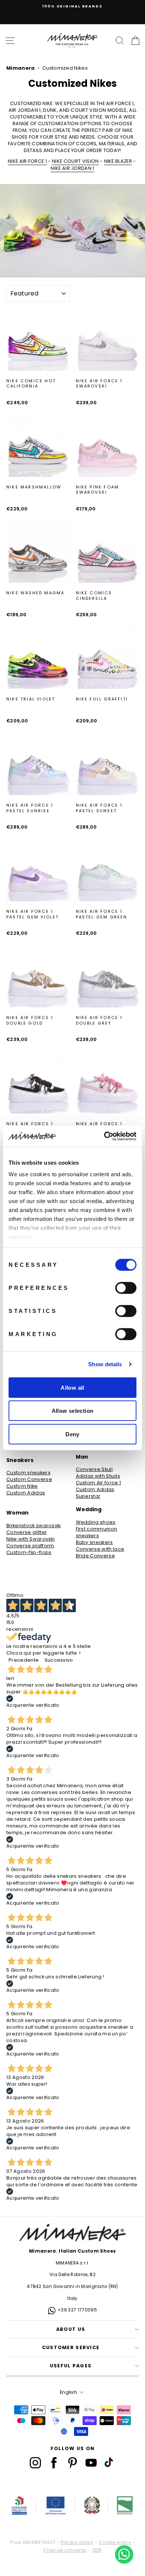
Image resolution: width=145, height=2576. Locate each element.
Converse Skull (94, 1469)
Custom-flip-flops (29, 1553)
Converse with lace (100, 1549)
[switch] (126, 1288)
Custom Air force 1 (99, 1483)
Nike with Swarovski (30, 1539)
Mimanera (21, 68)
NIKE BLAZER (118, 161)
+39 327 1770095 (77, 2310)
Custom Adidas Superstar (95, 1493)
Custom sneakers (28, 1473)
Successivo (59, 1660)
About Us (71, 2329)
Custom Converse (29, 1480)
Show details (105, 1364)
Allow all (72, 1387)
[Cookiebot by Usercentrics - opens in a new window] (104, 1136)
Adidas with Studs (98, 1476)
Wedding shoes (96, 1522)
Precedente (24, 1660)
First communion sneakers (97, 1532)
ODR (97, 2550)
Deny (72, 1434)
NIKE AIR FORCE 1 (27, 161)
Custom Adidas (26, 1493)
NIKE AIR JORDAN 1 (72, 168)
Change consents (65, 2550)
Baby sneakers (94, 1542)
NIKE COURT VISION (75, 161)
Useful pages (71, 2366)
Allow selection (73, 1411)
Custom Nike (22, 1486)
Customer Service (71, 2347)
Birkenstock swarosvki (34, 1526)
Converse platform (30, 1546)
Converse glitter (27, 1532)
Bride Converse (96, 1556)
